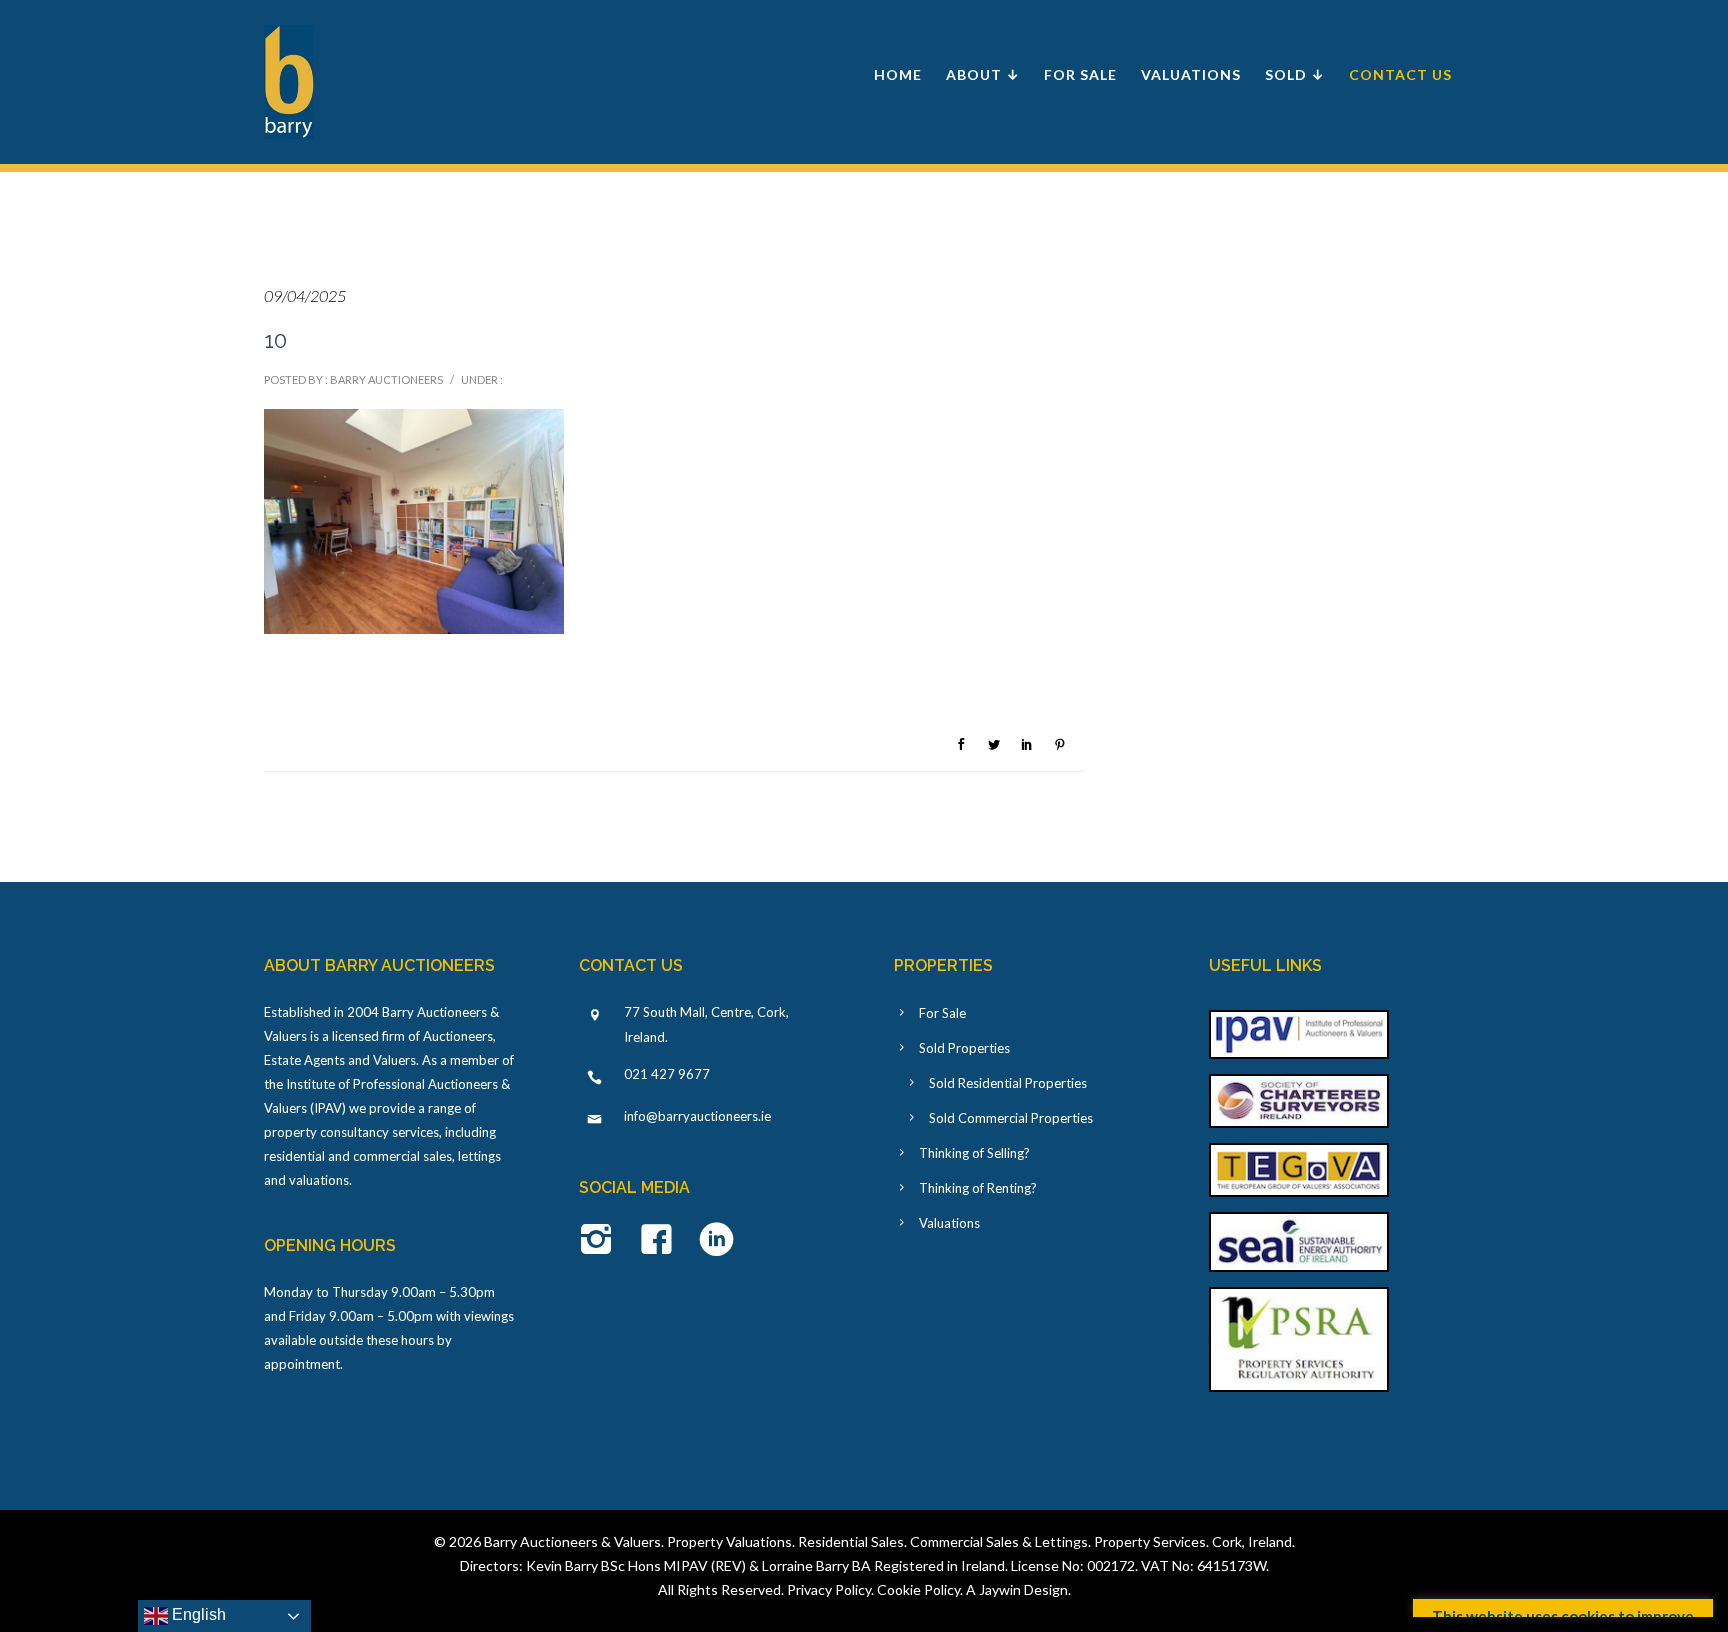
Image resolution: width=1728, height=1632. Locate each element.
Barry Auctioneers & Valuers (572, 1541)
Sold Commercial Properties (1011, 1118)
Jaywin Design (1023, 1589)
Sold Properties (964, 1048)
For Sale (1080, 74)
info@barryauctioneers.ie (697, 1116)
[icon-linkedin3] (716, 1241)
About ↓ (983, 74)
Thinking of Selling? (974, 1153)
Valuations (1191, 74)
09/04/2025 (305, 295)
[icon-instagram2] (601, 1241)
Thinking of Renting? (978, 1188)
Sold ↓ (1295, 74)
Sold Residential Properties (1008, 1083)
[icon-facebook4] (661, 1241)
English (197, 1614)
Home (898, 74)
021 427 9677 (667, 1074)
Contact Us (1400, 74)
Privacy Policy (829, 1589)
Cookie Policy (918, 1589)
